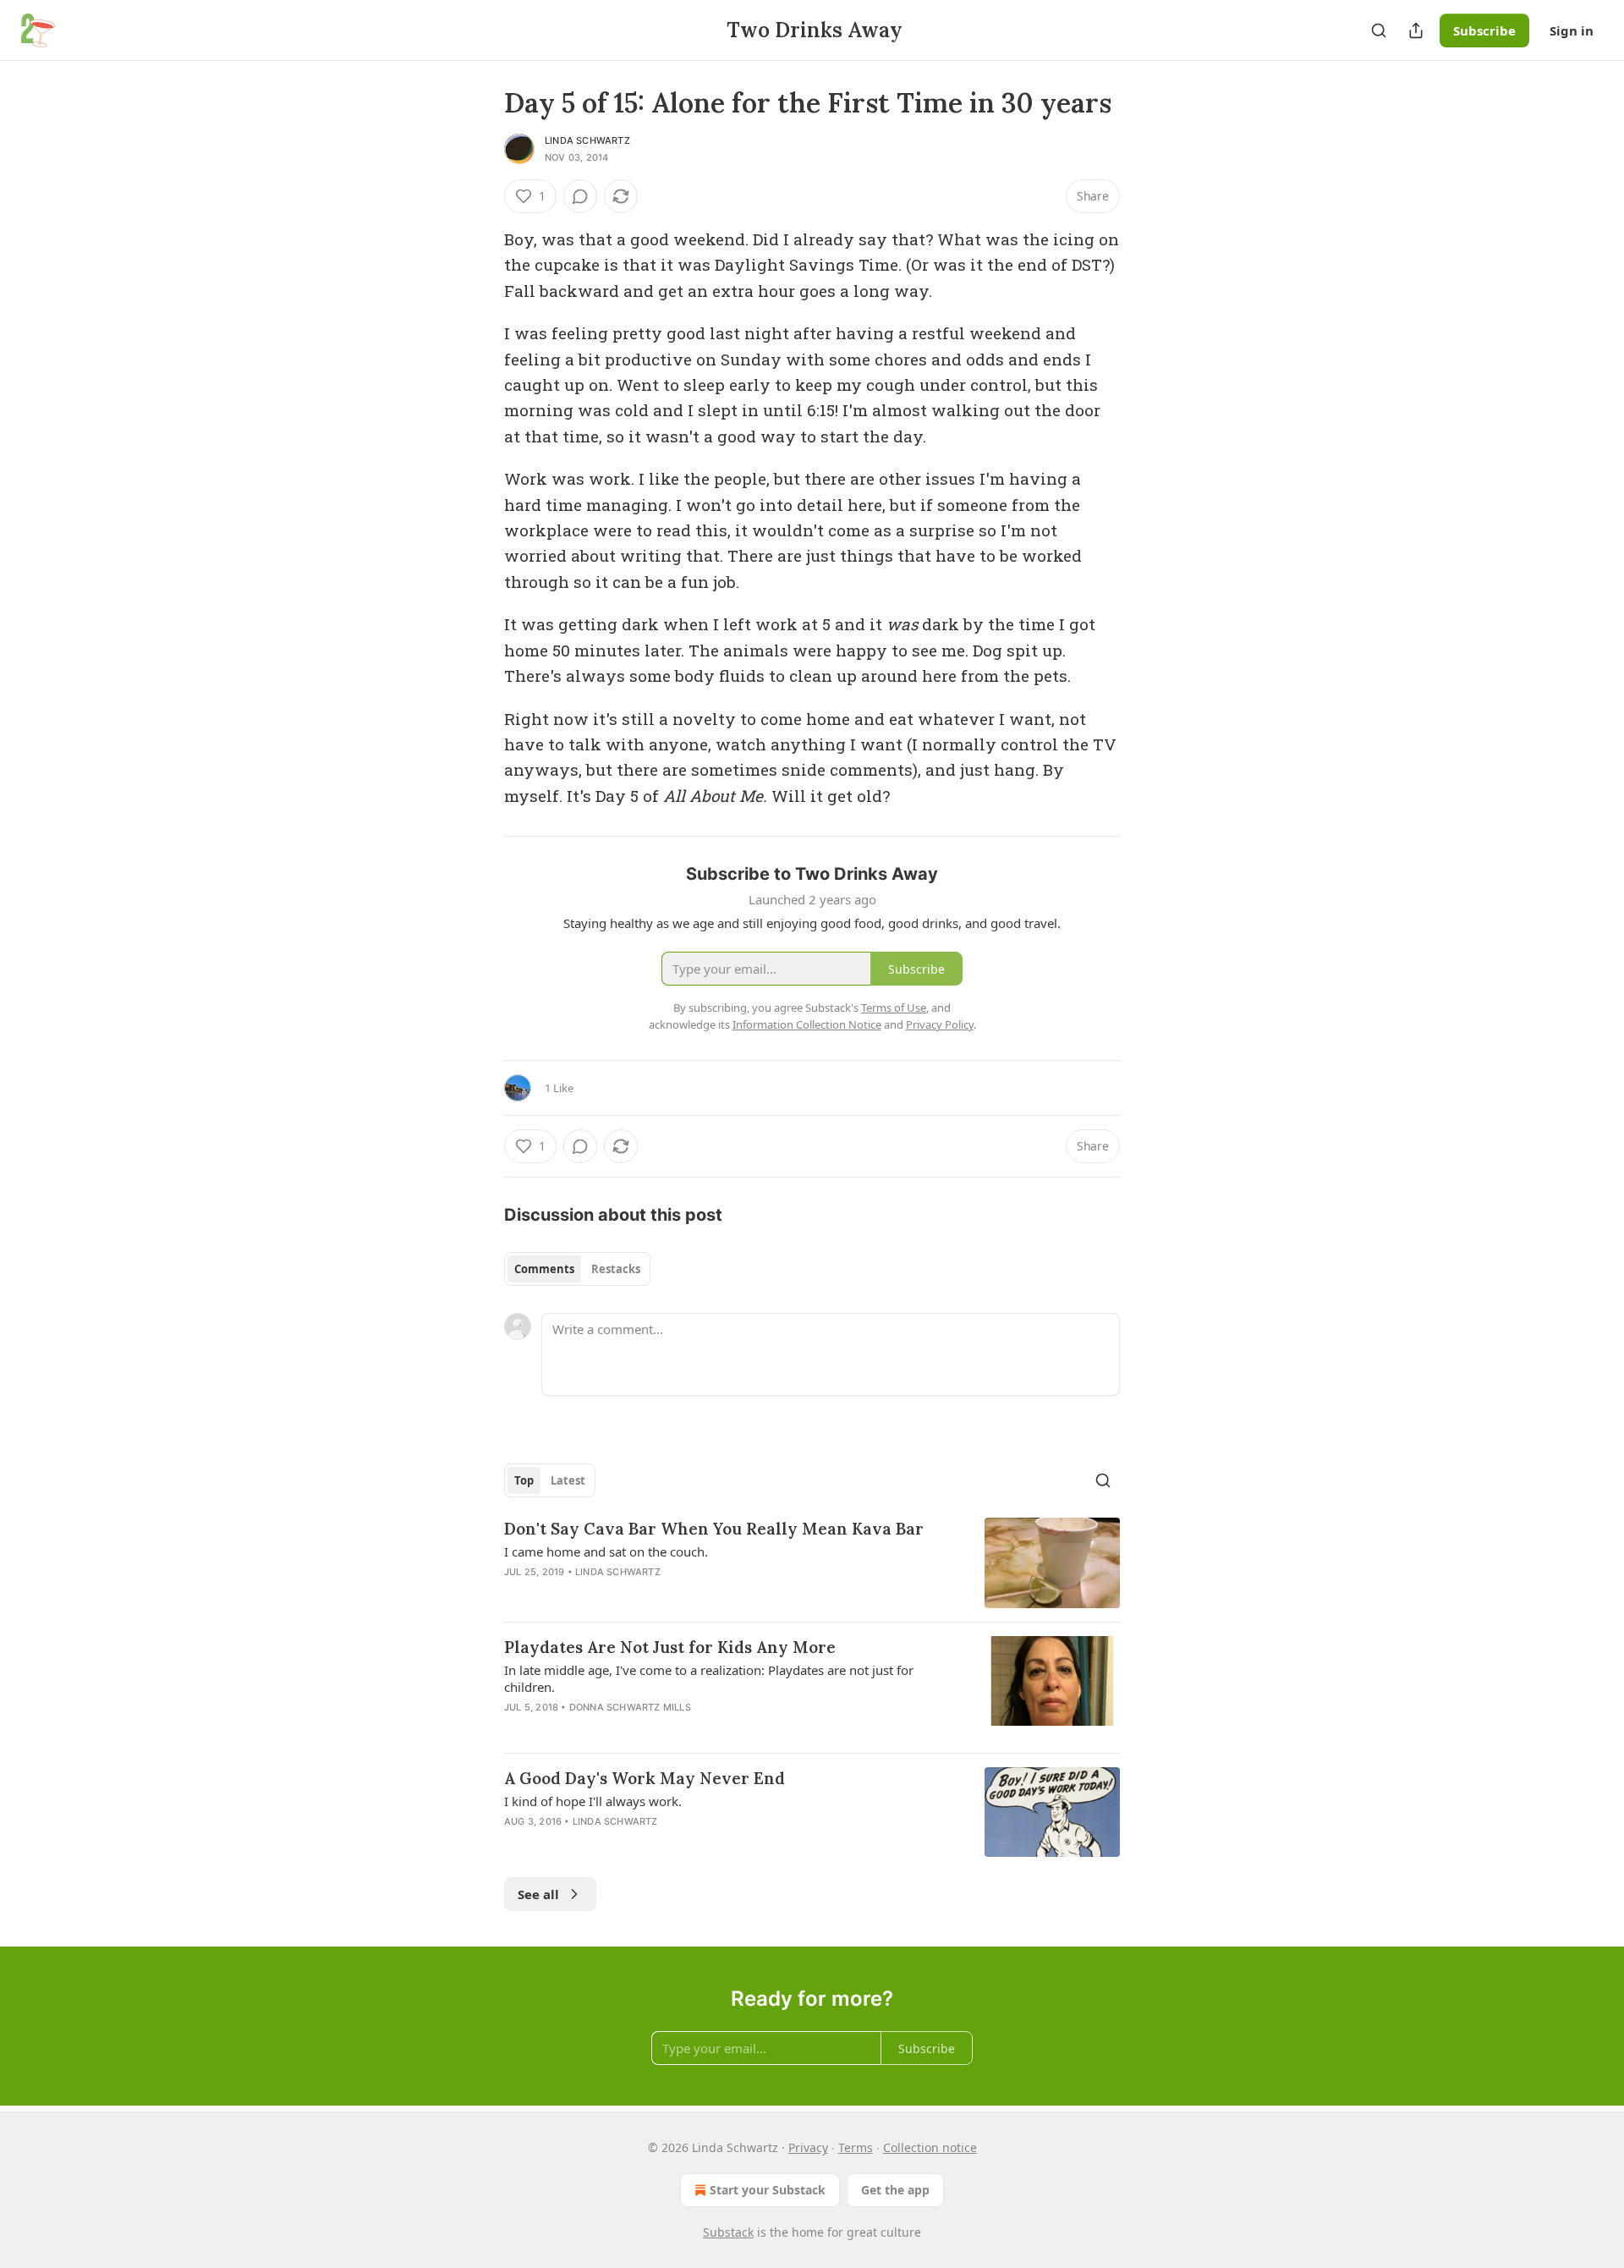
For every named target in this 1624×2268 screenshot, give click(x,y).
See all (538, 1894)
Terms (856, 2147)
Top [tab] (524, 1480)
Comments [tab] (544, 1269)
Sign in (1572, 30)
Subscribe (1484, 30)
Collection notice (930, 2147)
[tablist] (577, 1269)
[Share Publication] (1416, 30)
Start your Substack (768, 2190)
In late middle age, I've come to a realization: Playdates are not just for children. (709, 1678)
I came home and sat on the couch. (606, 1551)
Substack (728, 2232)
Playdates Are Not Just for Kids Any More (670, 1647)
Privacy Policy (940, 1024)
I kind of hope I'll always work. (593, 1801)
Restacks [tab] (616, 1269)
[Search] (1379, 30)
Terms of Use (894, 1008)
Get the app (895, 2190)
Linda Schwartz (587, 140)
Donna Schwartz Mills (630, 1707)
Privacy (808, 2147)
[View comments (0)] (580, 196)
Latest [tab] (568, 1480)
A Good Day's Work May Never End (645, 1778)
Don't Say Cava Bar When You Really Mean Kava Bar (714, 1529)
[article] (812, 1563)
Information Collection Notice (807, 1024)
